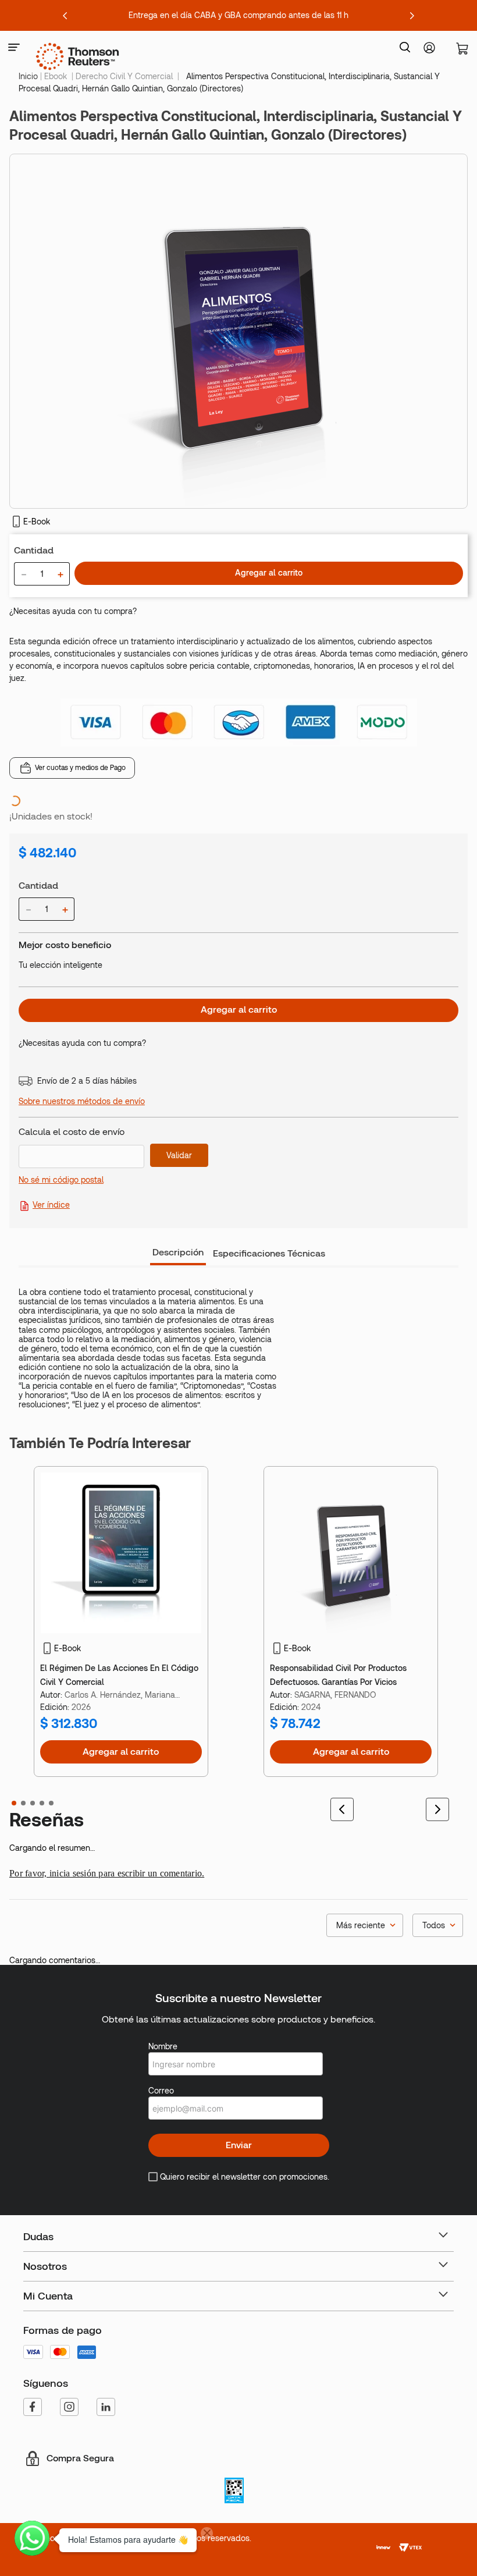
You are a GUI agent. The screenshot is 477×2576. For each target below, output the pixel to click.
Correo (161, 2184)
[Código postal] (84, 1185)
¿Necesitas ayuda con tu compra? (73, 611)
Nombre (163, 2140)
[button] (14, 48)
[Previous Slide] (65, 16)
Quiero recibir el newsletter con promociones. (245, 2270)
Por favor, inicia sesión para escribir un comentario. (107, 1934)
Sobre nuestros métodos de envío (82, 1138)
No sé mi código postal (61, 1217)
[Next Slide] (412, 16)
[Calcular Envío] (179, 1193)
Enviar (239, 2239)
